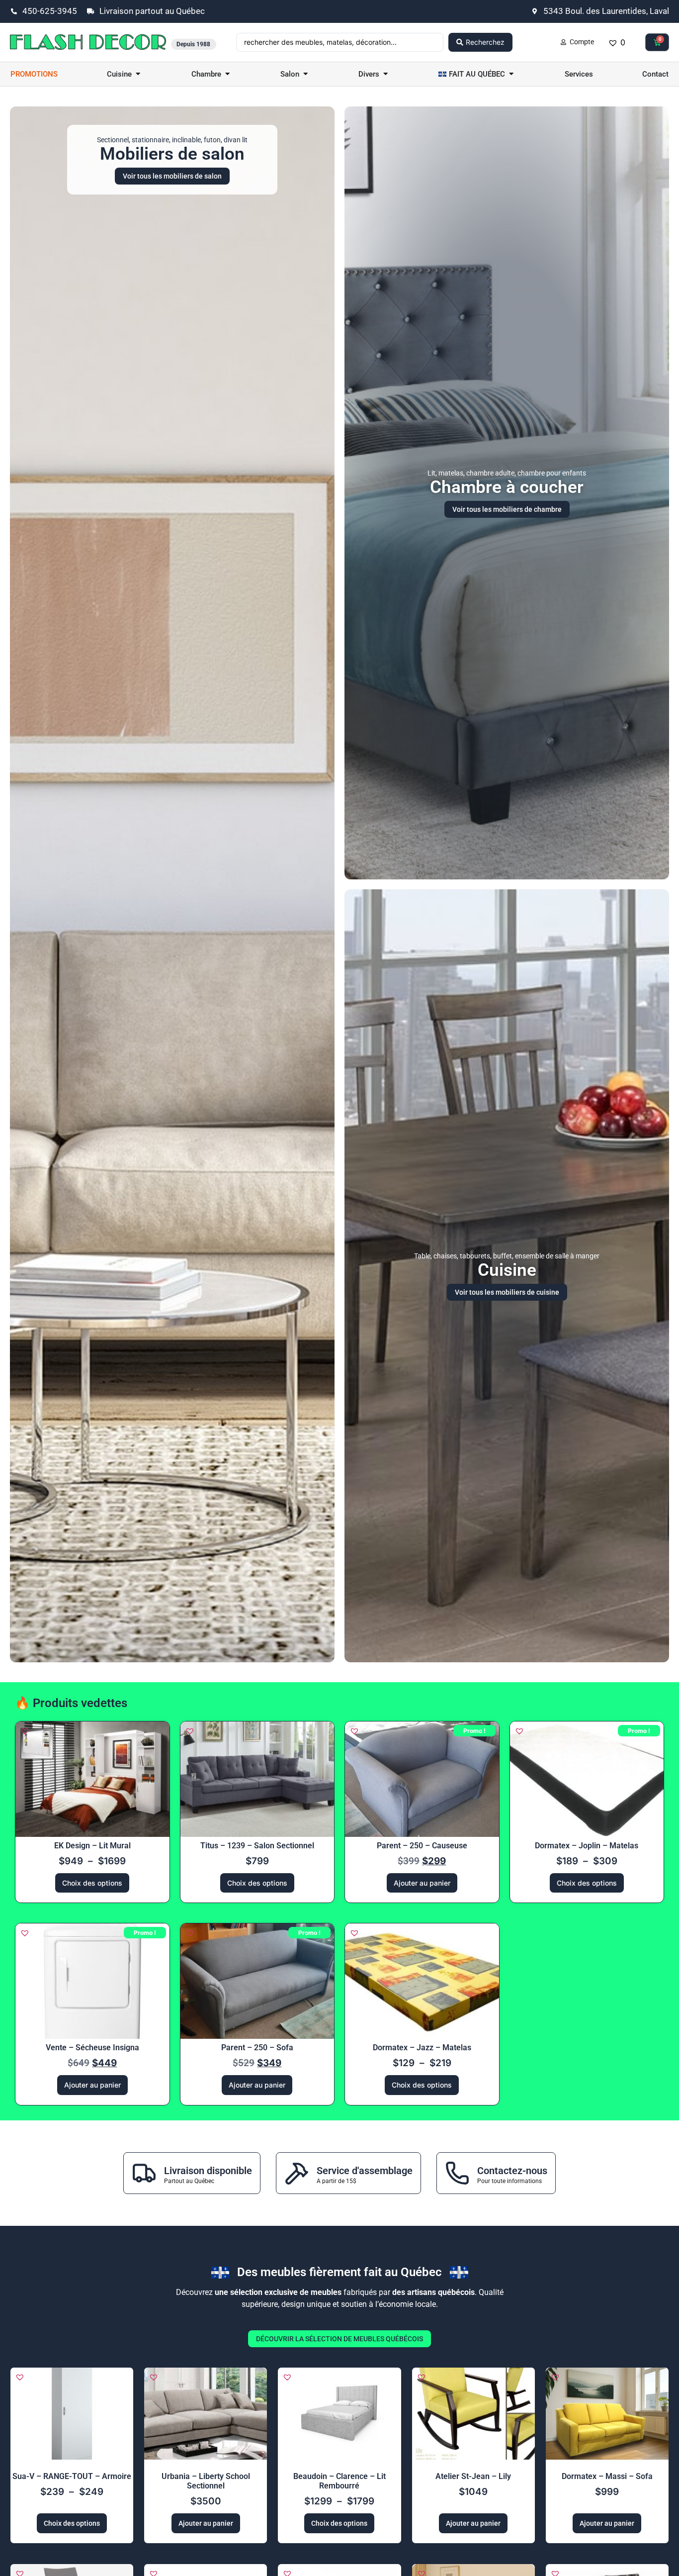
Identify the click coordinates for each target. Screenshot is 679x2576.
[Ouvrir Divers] (385, 74)
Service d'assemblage (365, 2171)
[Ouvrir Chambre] (227, 74)
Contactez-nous (512, 2171)
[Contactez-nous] (457, 2173)
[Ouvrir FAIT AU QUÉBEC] (511, 74)
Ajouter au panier (422, 1883)
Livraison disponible (208, 2171)
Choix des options (92, 1883)
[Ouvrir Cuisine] (138, 74)
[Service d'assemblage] (297, 2173)
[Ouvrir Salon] (305, 74)
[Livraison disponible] (144, 2173)
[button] (25, 1731)
